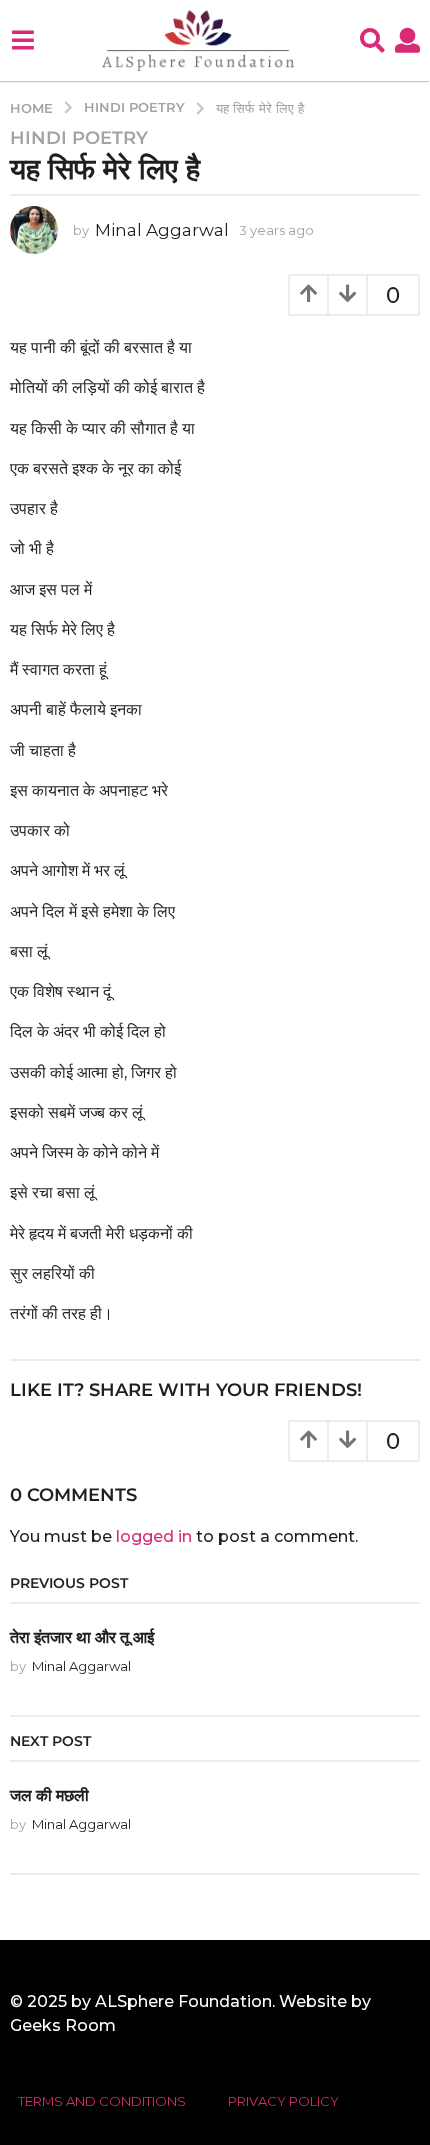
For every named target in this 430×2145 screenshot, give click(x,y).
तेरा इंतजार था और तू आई (82, 1637)
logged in (154, 1536)
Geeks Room (63, 2025)
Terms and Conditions (102, 2101)
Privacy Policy (283, 2101)
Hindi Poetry (79, 138)
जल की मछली (49, 1795)
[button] (22, 40)
